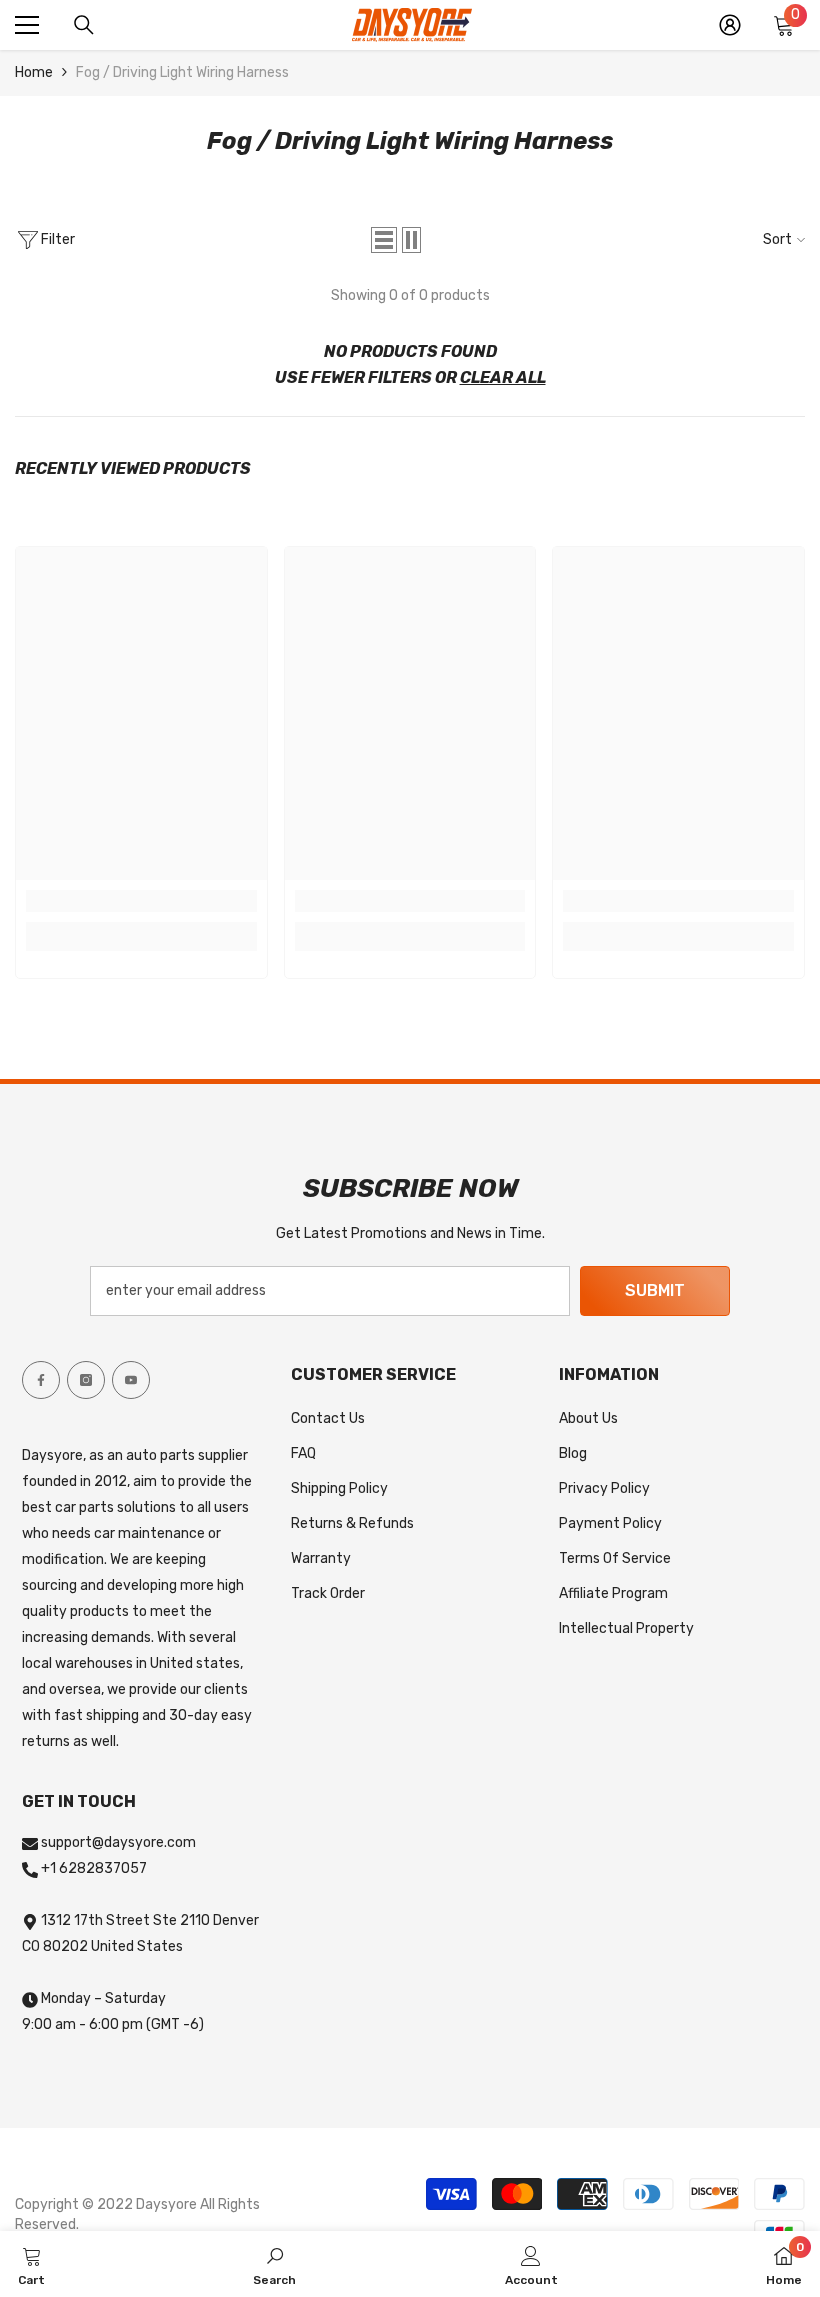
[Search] (84, 25)
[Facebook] (41, 1380)
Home (34, 72)
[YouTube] (131, 1380)
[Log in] (730, 25)
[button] (384, 240)
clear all (503, 377)
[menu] (27, 25)
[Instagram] (86, 1380)
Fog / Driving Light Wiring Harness (182, 72)
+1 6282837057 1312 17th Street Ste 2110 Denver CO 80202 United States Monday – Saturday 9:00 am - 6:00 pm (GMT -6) (140, 1946)
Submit (655, 1290)
